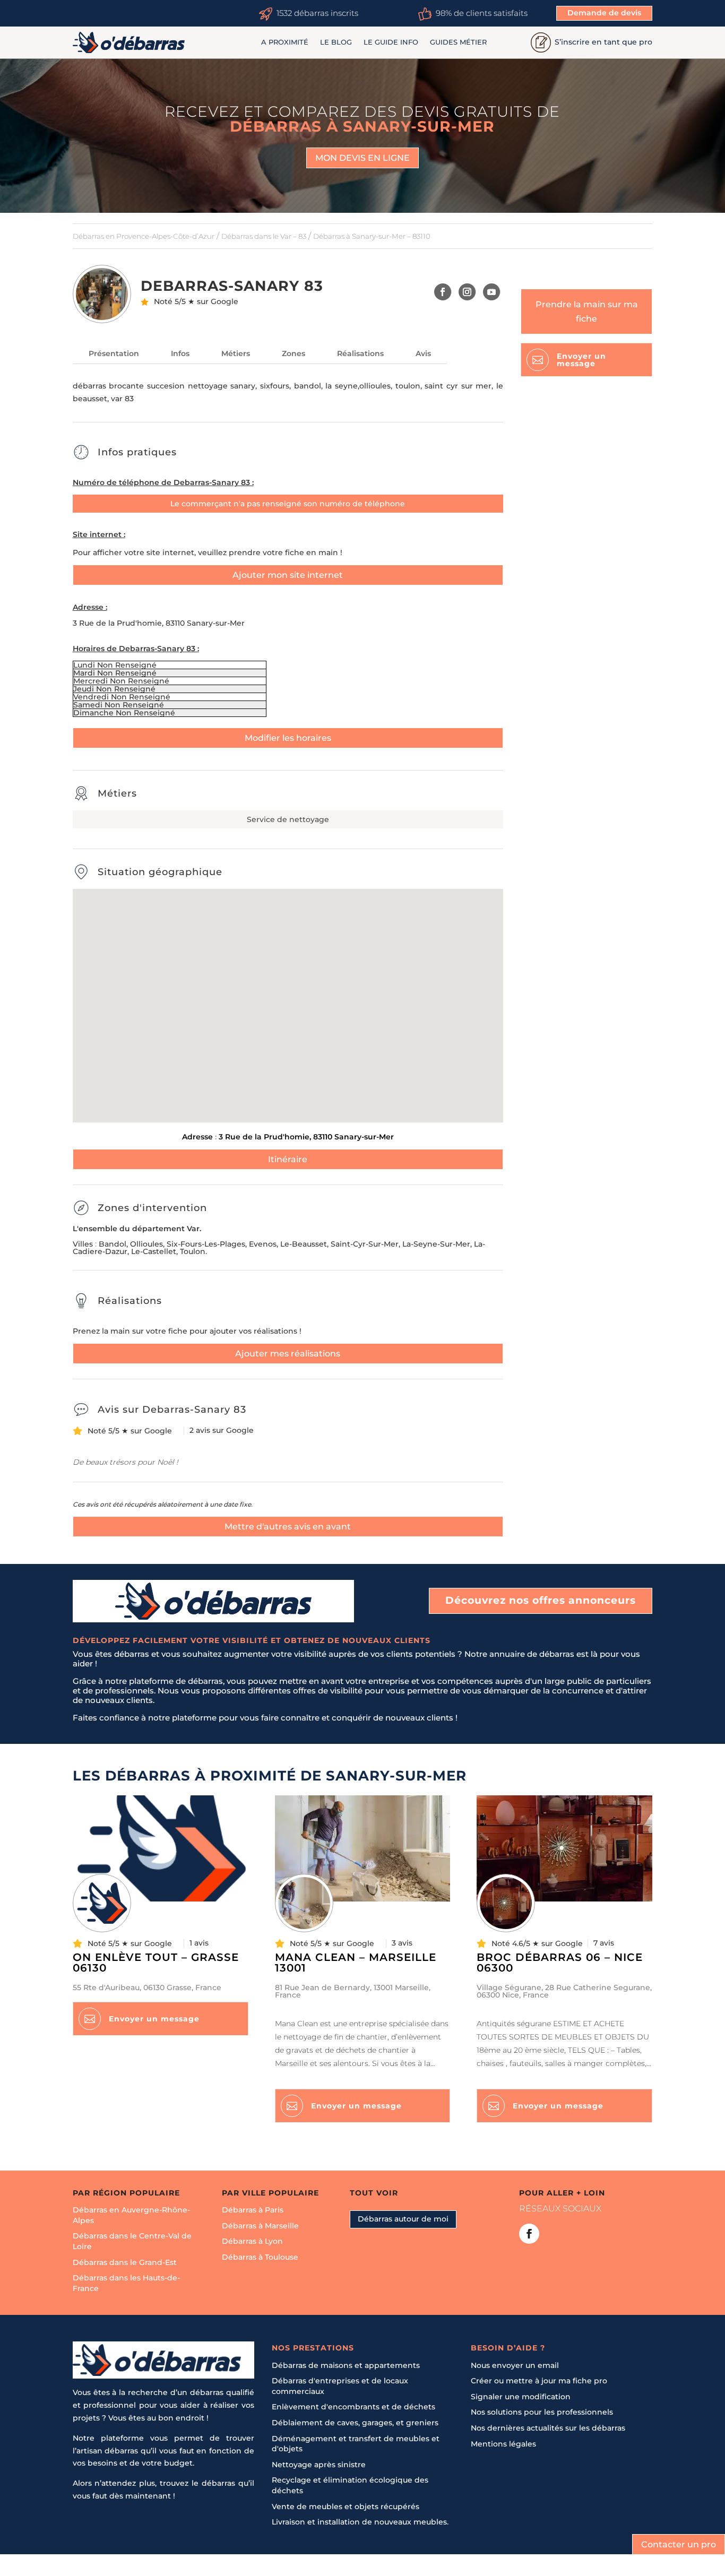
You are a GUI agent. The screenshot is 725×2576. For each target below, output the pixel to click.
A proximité (285, 42)
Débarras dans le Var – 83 (264, 236)
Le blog (336, 42)
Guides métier (458, 42)
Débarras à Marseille (260, 2226)
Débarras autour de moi (403, 2219)
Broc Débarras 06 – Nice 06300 (560, 1963)
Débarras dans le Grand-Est (125, 2262)
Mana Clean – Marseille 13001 (356, 1963)
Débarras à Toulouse (260, 2257)
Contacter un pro (679, 2544)
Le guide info (391, 42)
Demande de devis (604, 13)
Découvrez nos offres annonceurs (541, 1600)
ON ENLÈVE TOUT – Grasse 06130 (156, 1963)
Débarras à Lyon (252, 2242)
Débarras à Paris (253, 2210)
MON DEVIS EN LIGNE (362, 158)
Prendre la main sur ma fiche (587, 312)
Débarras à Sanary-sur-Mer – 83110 (372, 236)
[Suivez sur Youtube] (492, 292)
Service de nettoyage (288, 819)
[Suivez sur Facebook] (443, 292)
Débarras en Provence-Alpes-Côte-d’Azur (144, 236)
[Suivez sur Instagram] (467, 292)
